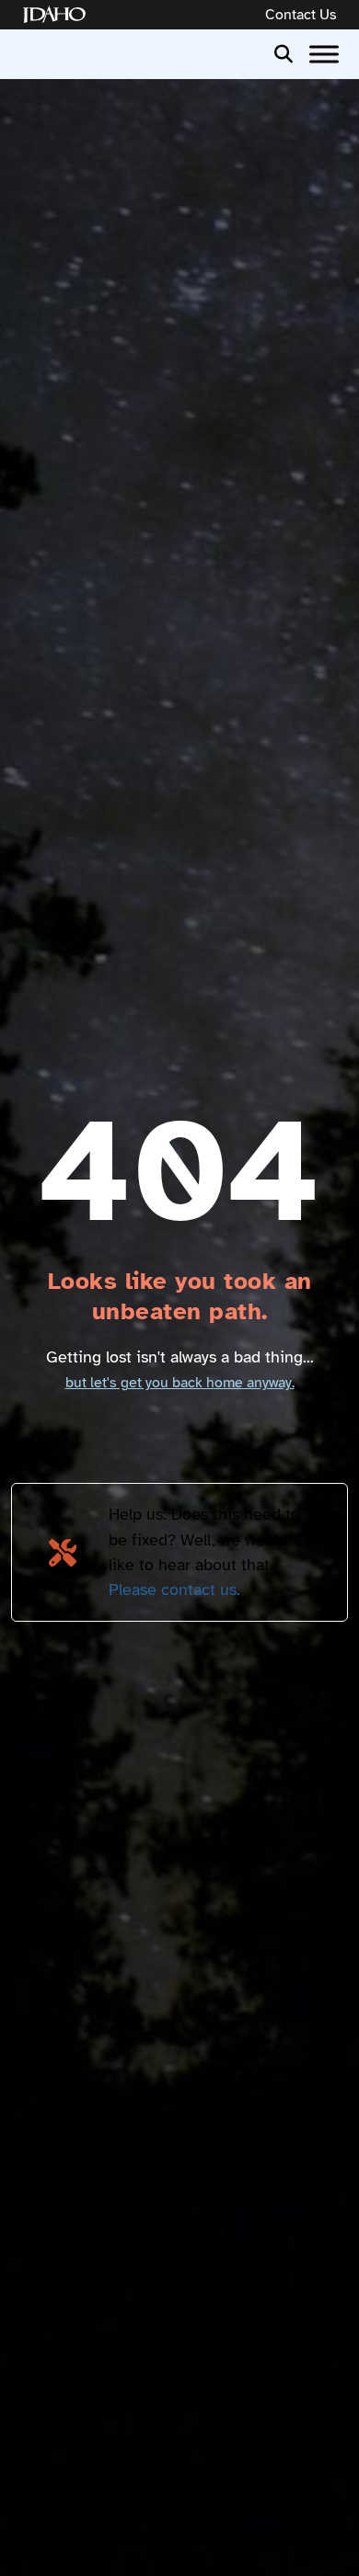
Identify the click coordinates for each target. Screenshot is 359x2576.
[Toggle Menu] (324, 54)
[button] (284, 52)
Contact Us (301, 15)
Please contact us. (174, 1590)
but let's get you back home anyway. (180, 1383)
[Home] (58, 15)
